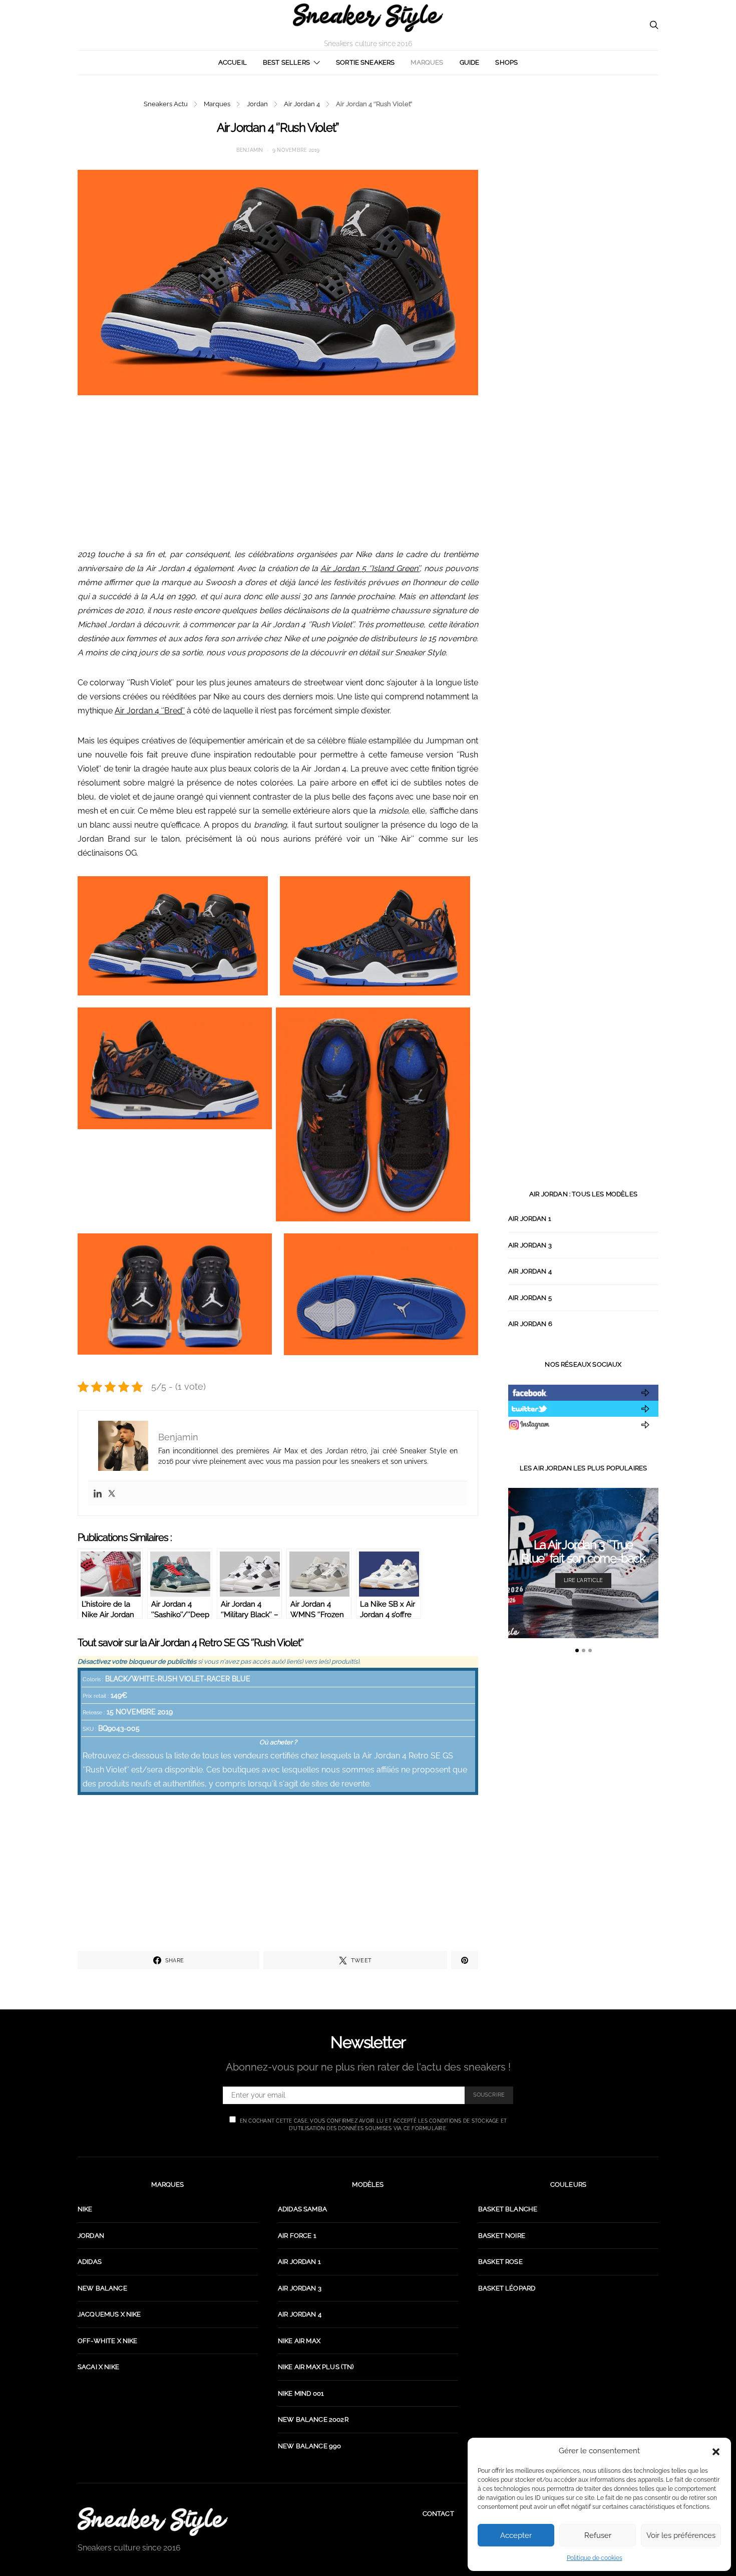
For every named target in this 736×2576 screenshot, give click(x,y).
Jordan (257, 104)
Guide (470, 62)
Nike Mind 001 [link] (301, 2393)
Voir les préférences (681, 2535)
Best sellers (286, 62)
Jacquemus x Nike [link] (109, 2314)
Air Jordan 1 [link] (299, 2262)
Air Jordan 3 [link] (300, 2288)
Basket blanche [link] (508, 2209)
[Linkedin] (98, 1493)
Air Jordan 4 (302, 104)
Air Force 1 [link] (297, 2236)
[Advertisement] (278, 477)
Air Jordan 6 (530, 1324)
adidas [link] (90, 2262)
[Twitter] (112, 1493)
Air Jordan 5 (530, 1298)
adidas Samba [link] (302, 2209)
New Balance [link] (102, 2288)
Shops (506, 62)
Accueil (233, 62)
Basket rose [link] (500, 2262)
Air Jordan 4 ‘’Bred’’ (150, 711)
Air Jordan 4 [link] (300, 2314)
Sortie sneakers (365, 62)
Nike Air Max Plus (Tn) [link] (316, 2367)
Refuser (598, 2535)
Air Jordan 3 (530, 1245)
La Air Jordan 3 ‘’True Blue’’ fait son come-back (583, 1552)
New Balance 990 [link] (309, 2446)
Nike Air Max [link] (299, 2341)
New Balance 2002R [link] (313, 2419)
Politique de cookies (595, 2558)
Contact (438, 2514)
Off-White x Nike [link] (108, 2341)
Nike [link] (85, 2209)
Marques (427, 62)
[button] (716, 2451)
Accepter (516, 2535)
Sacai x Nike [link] (98, 2367)
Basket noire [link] (502, 2236)
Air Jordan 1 (530, 1219)
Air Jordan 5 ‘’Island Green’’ (370, 568)
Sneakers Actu (166, 104)
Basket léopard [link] (507, 2288)
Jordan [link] (91, 2236)
